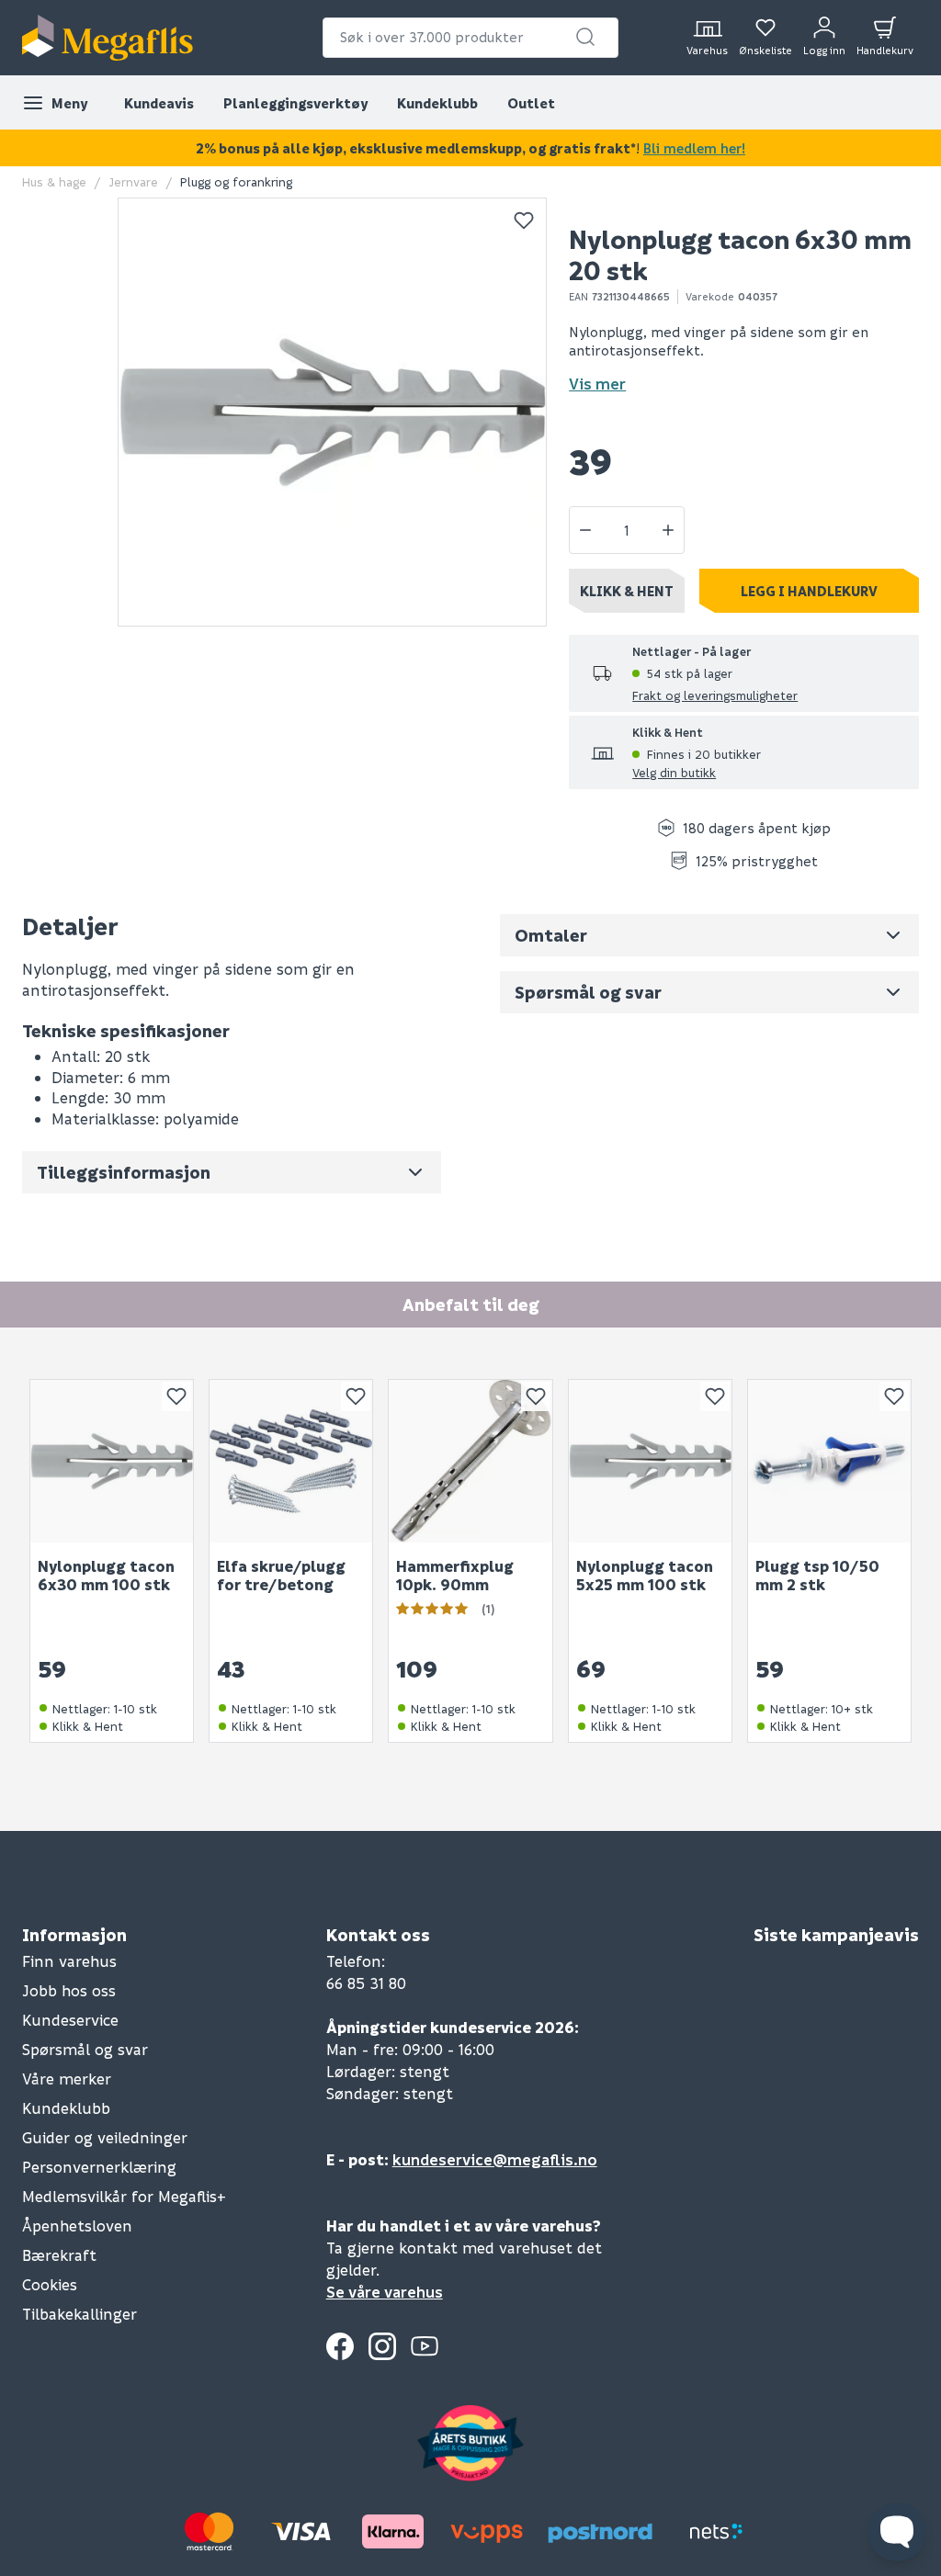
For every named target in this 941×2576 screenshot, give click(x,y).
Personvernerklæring (99, 2167)
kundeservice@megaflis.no (495, 2159)
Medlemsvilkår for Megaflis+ (124, 2196)
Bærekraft (59, 2255)
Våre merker (67, 2079)
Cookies (50, 2284)
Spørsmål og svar (85, 2049)
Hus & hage (54, 181)
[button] (585, 37)
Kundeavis (159, 103)
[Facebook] (340, 2346)
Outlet (531, 103)
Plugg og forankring (236, 181)
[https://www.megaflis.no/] (108, 38)
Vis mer (597, 384)
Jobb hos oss (69, 1990)
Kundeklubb (437, 103)
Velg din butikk (674, 772)
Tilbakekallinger (79, 2314)
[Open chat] (897, 2532)
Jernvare (133, 181)
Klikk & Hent (627, 591)
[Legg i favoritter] (524, 220)
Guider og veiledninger (105, 2137)
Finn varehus (69, 1961)
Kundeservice (70, 2020)
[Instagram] (382, 2346)
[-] (585, 530)
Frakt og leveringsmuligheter (715, 695)
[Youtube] (425, 2346)
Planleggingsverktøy (295, 103)
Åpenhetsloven (77, 2226)
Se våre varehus (385, 2292)
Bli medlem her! (694, 148)
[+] (668, 530)
